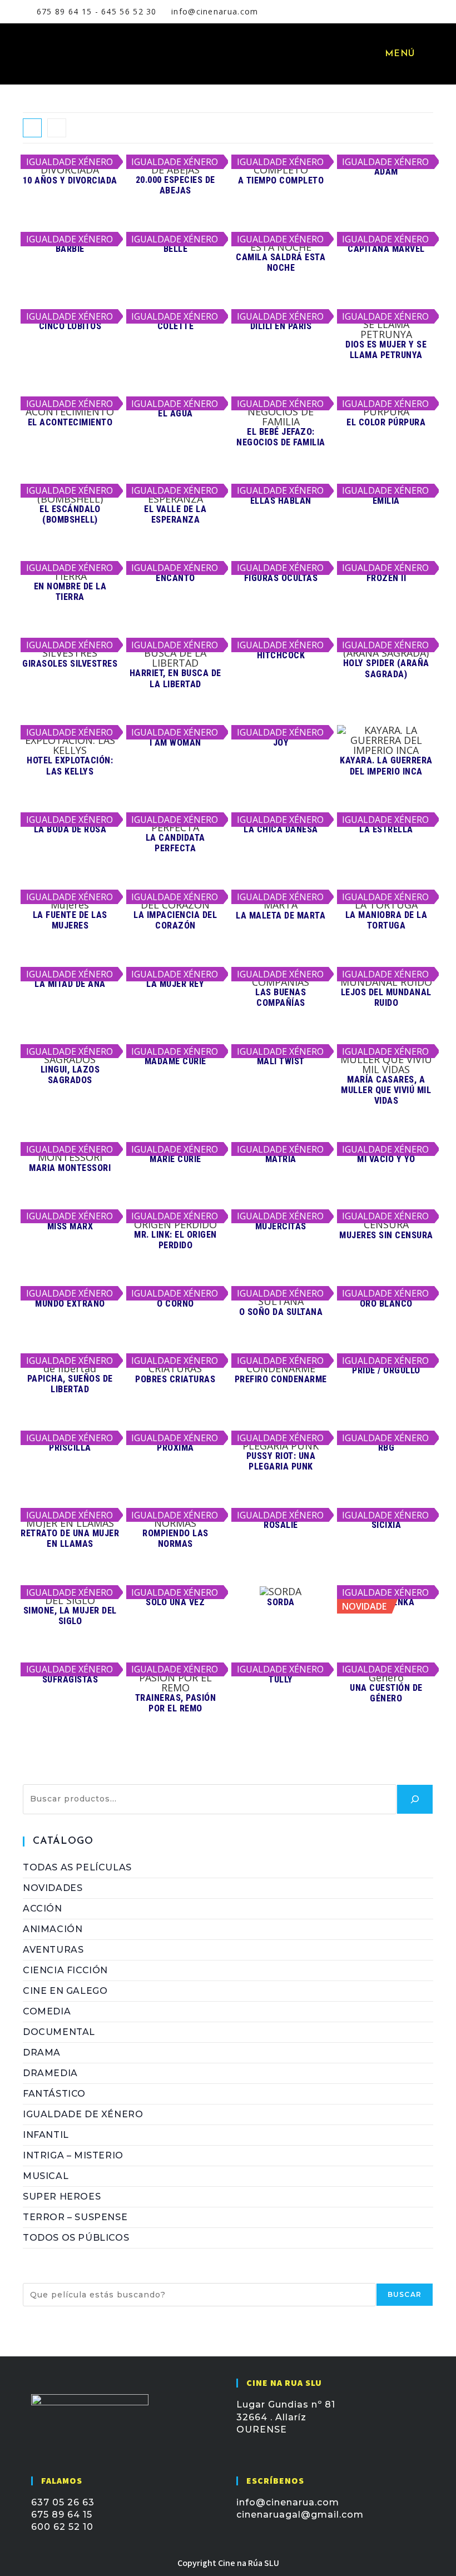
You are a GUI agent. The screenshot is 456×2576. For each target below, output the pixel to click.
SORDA (281, 1602)
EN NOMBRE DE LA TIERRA (70, 592)
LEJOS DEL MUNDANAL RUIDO (386, 997)
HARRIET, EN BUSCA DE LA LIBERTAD (175, 678)
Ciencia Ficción (65, 1970)
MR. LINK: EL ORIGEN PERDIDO (175, 1240)
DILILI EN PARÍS (281, 326)
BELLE (176, 249)
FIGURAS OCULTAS (281, 578)
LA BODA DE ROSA (70, 829)
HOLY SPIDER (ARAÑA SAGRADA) (386, 668)
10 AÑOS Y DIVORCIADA (70, 180)
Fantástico (54, 2094)
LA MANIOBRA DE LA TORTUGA (386, 920)
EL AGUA (175, 413)
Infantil (46, 2135)
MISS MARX (70, 1226)
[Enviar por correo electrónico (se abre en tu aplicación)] (400, 12)
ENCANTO (175, 578)
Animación (53, 1929)
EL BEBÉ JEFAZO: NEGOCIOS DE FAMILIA (281, 437)
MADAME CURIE (175, 1061)
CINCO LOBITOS (70, 326)
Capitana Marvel (386, 249)
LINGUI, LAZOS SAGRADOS (70, 1075)
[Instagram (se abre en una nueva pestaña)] (387, 12)
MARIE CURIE (175, 1159)
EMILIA (386, 501)
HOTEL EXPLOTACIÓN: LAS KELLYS (70, 766)
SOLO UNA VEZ (175, 1602)
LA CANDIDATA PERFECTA (175, 843)
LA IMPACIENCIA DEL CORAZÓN (175, 920)
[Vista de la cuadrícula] (32, 128)
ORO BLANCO (386, 1304)
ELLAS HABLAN (281, 501)
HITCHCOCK (281, 655)
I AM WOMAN (175, 743)
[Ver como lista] (57, 128)
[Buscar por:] (425, 54)
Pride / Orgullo (386, 1370)
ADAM (386, 172)
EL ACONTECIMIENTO (70, 422)
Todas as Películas (77, 1867)
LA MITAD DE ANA (70, 984)
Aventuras (53, 1950)
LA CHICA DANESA (281, 829)
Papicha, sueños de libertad (70, 1384)
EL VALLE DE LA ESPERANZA (175, 514)
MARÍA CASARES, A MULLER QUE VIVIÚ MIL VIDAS (386, 1090)
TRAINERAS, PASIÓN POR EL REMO (176, 1703)
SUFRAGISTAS (70, 1679)
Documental (59, 2032)
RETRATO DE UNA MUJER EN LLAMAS (70, 1538)
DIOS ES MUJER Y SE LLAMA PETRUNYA (386, 350)
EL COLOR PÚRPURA (386, 422)
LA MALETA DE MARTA (281, 915)
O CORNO (175, 1304)
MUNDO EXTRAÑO (70, 1304)
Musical (46, 2176)
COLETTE (176, 326)
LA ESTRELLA (386, 829)
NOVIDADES (53, 1888)
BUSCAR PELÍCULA (71, 2277)
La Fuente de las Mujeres (70, 920)
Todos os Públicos (76, 2238)
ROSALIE (281, 1525)
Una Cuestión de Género (386, 1693)
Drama (42, 2053)
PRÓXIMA (175, 1448)
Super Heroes (62, 2197)
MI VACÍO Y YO (386, 1159)
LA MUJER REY (175, 984)
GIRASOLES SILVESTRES (70, 664)
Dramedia (50, 2073)
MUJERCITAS (281, 1226)
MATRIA (281, 1159)
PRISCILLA (70, 1448)
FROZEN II (386, 578)
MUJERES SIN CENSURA (386, 1235)
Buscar (41, 1778)
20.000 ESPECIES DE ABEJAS (175, 185)
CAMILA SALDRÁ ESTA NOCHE (281, 262)
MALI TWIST (281, 1061)
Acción (43, 1909)
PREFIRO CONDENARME (281, 1379)
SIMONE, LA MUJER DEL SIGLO (70, 1616)
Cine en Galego (65, 1991)
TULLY (281, 1679)
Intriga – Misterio (73, 2155)
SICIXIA (386, 1525)
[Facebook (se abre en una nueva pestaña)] (373, 12)
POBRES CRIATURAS (175, 1379)
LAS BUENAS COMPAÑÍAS (281, 997)
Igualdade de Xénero (83, 2114)
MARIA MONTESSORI (70, 1168)
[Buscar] (415, 1799)
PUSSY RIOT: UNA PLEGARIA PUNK (281, 1461)
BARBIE (70, 249)
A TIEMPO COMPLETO (281, 180)
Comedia (47, 2011)
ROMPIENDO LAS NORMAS (175, 1538)
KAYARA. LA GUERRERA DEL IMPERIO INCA (386, 766)
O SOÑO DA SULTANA (281, 1312)
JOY (281, 743)
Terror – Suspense (75, 2217)
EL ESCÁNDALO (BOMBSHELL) (70, 514)
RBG (386, 1448)
